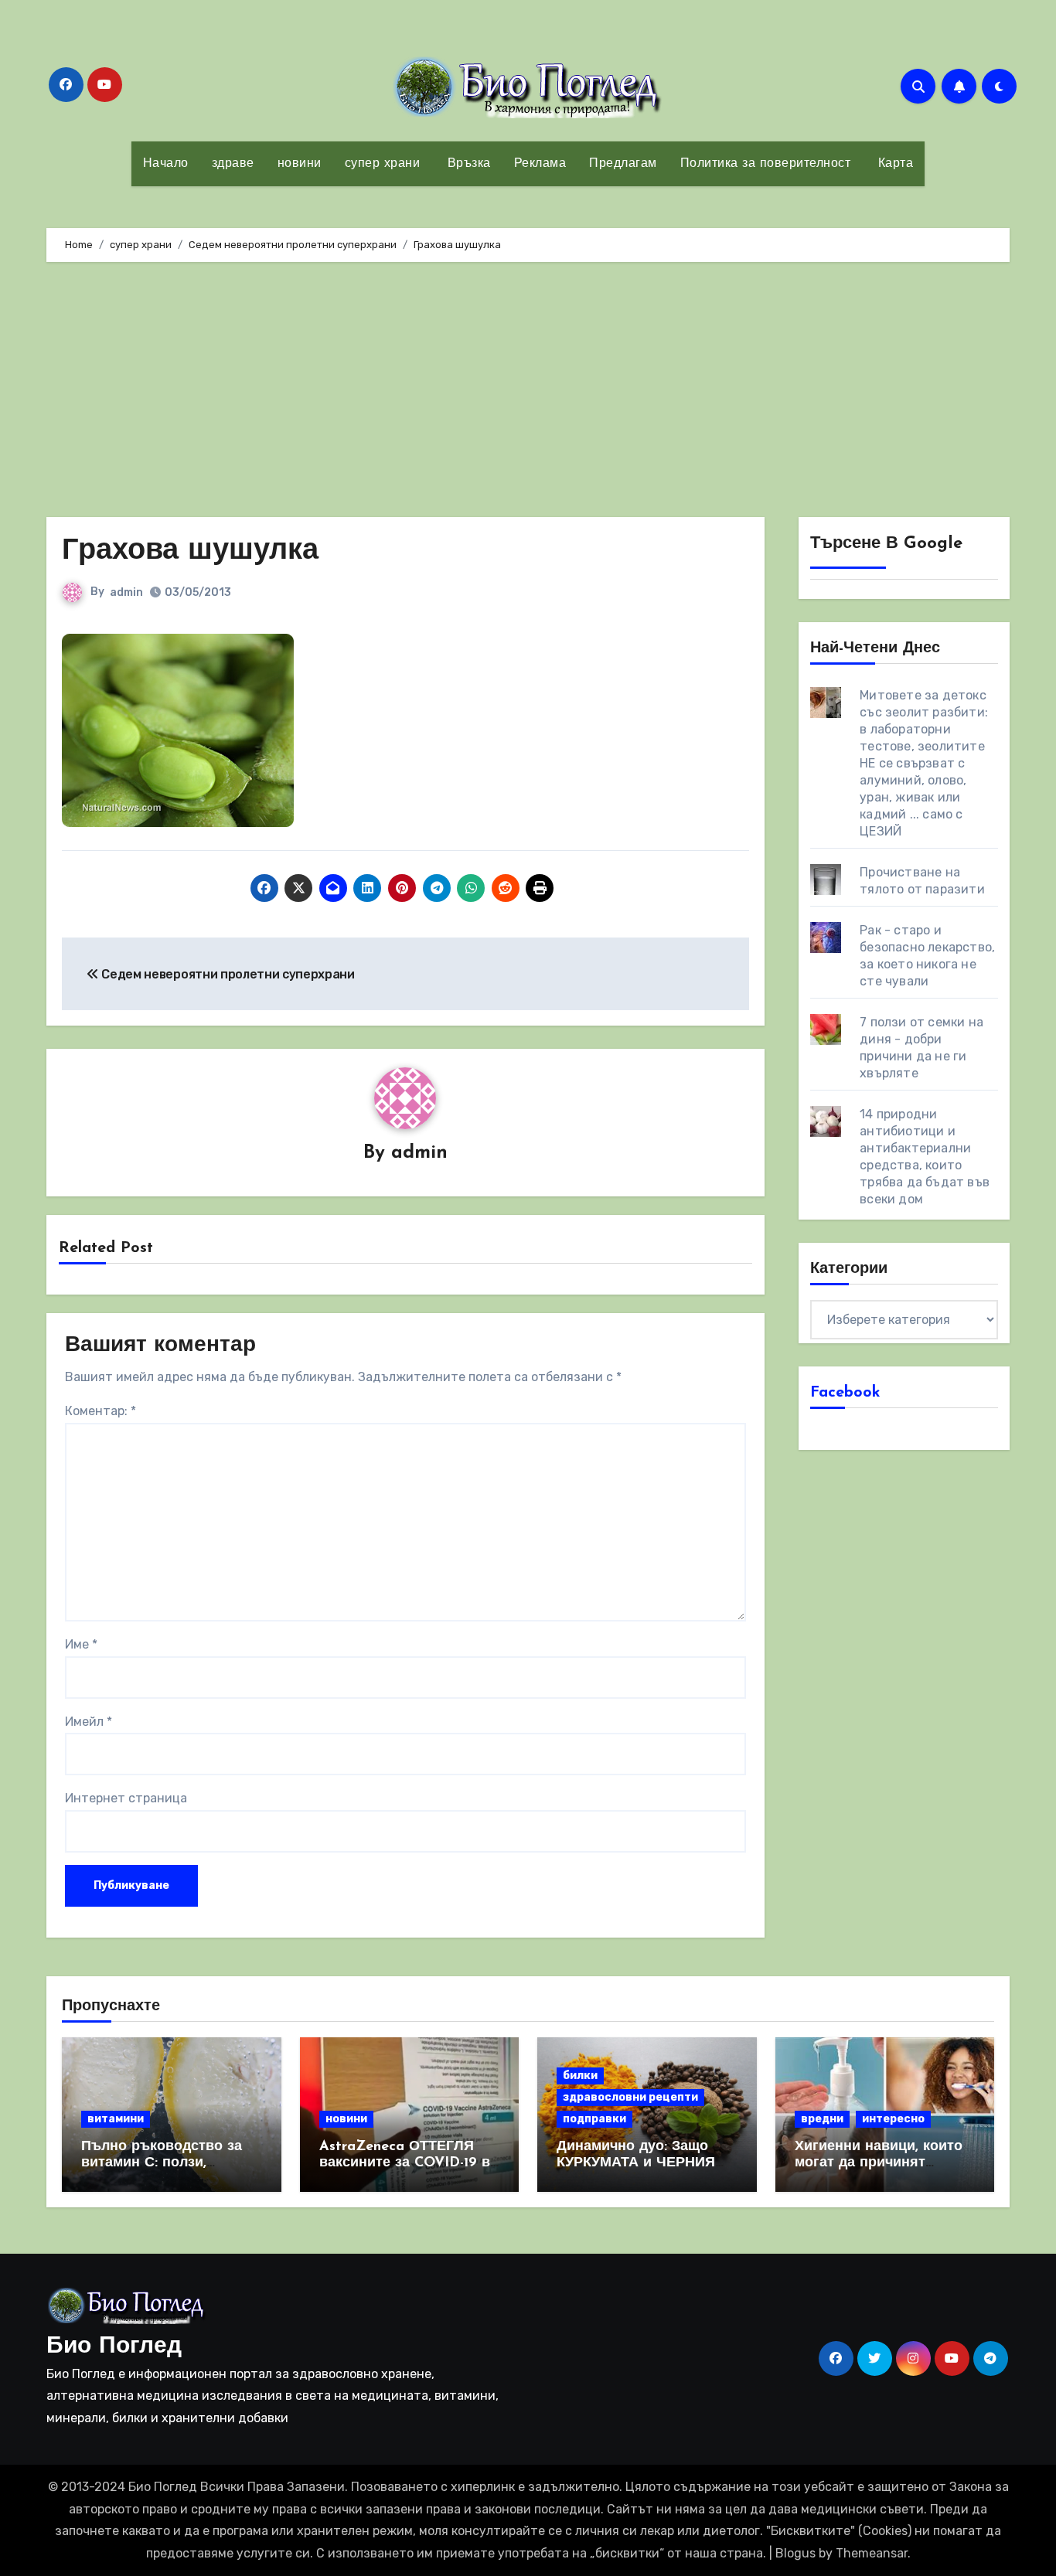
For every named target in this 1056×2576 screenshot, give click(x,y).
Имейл (89, 1722)
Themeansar (872, 2553)
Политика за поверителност (766, 164)
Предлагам (623, 164)
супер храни (383, 164)
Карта (893, 164)
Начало (166, 164)
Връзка (467, 164)
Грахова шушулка (190, 551)
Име (81, 1644)
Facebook (845, 1393)
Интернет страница (126, 1798)
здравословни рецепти (630, 2097)
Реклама (540, 164)
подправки (594, 2119)
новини (300, 164)
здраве (233, 164)
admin (126, 592)
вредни (822, 2119)
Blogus (795, 2553)
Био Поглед (114, 2347)
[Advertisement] (528, 393)
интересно (893, 2119)
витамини (116, 2119)
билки (580, 2076)
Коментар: (100, 1411)
